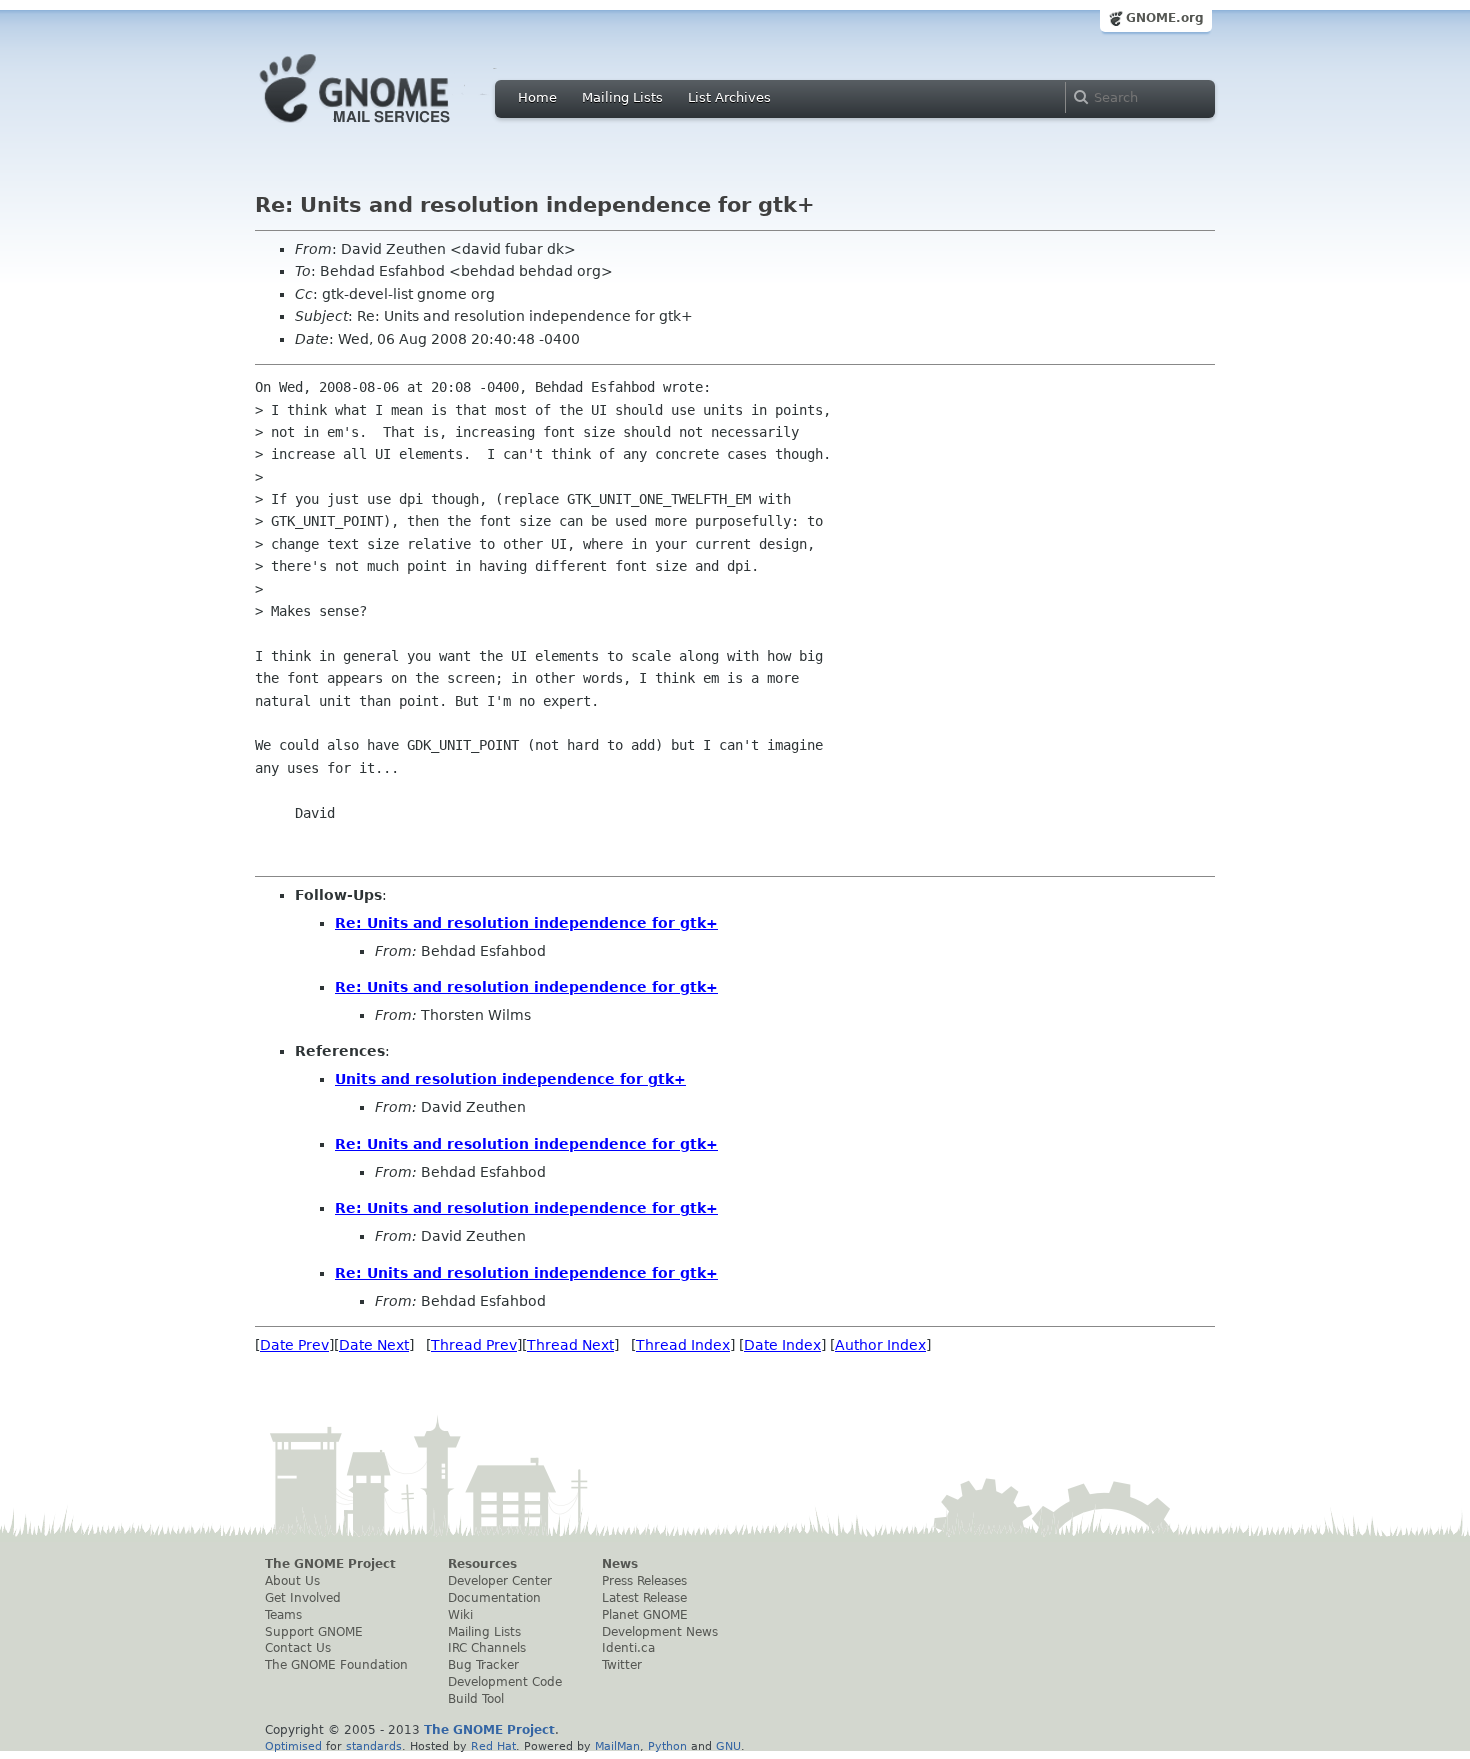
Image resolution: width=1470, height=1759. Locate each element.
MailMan (617, 1746)
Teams (283, 1615)
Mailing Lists (622, 97)
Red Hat (493, 1746)
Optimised (293, 1746)
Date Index (782, 1345)
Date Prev (294, 1345)
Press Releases (644, 1581)
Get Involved (303, 1598)
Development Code (505, 1682)
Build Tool (476, 1699)
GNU (728, 1746)
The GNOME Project (330, 1564)
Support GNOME (314, 1632)
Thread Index (683, 1345)
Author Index (880, 1345)
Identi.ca (628, 1648)
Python (667, 1746)
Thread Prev (474, 1345)
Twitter (622, 1665)
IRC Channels (487, 1648)
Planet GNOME (645, 1615)
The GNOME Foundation (336, 1665)
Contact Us (298, 1648)
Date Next (374, 1345)
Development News (660, 1632)
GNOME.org (1165, 18)
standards (374, 1746)
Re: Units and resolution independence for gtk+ (526, 923)
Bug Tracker (483, 1665)
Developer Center (500, 1581)
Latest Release (644, 1598)
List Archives (729, 97)
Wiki (460, 1615)
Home (537, 97)
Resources (482, 1564)
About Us (292, 1581)
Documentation (494, 1598)
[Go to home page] (385, 128)
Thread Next (570, 1345)
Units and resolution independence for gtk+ (510, 1079)
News (620, 1564)
